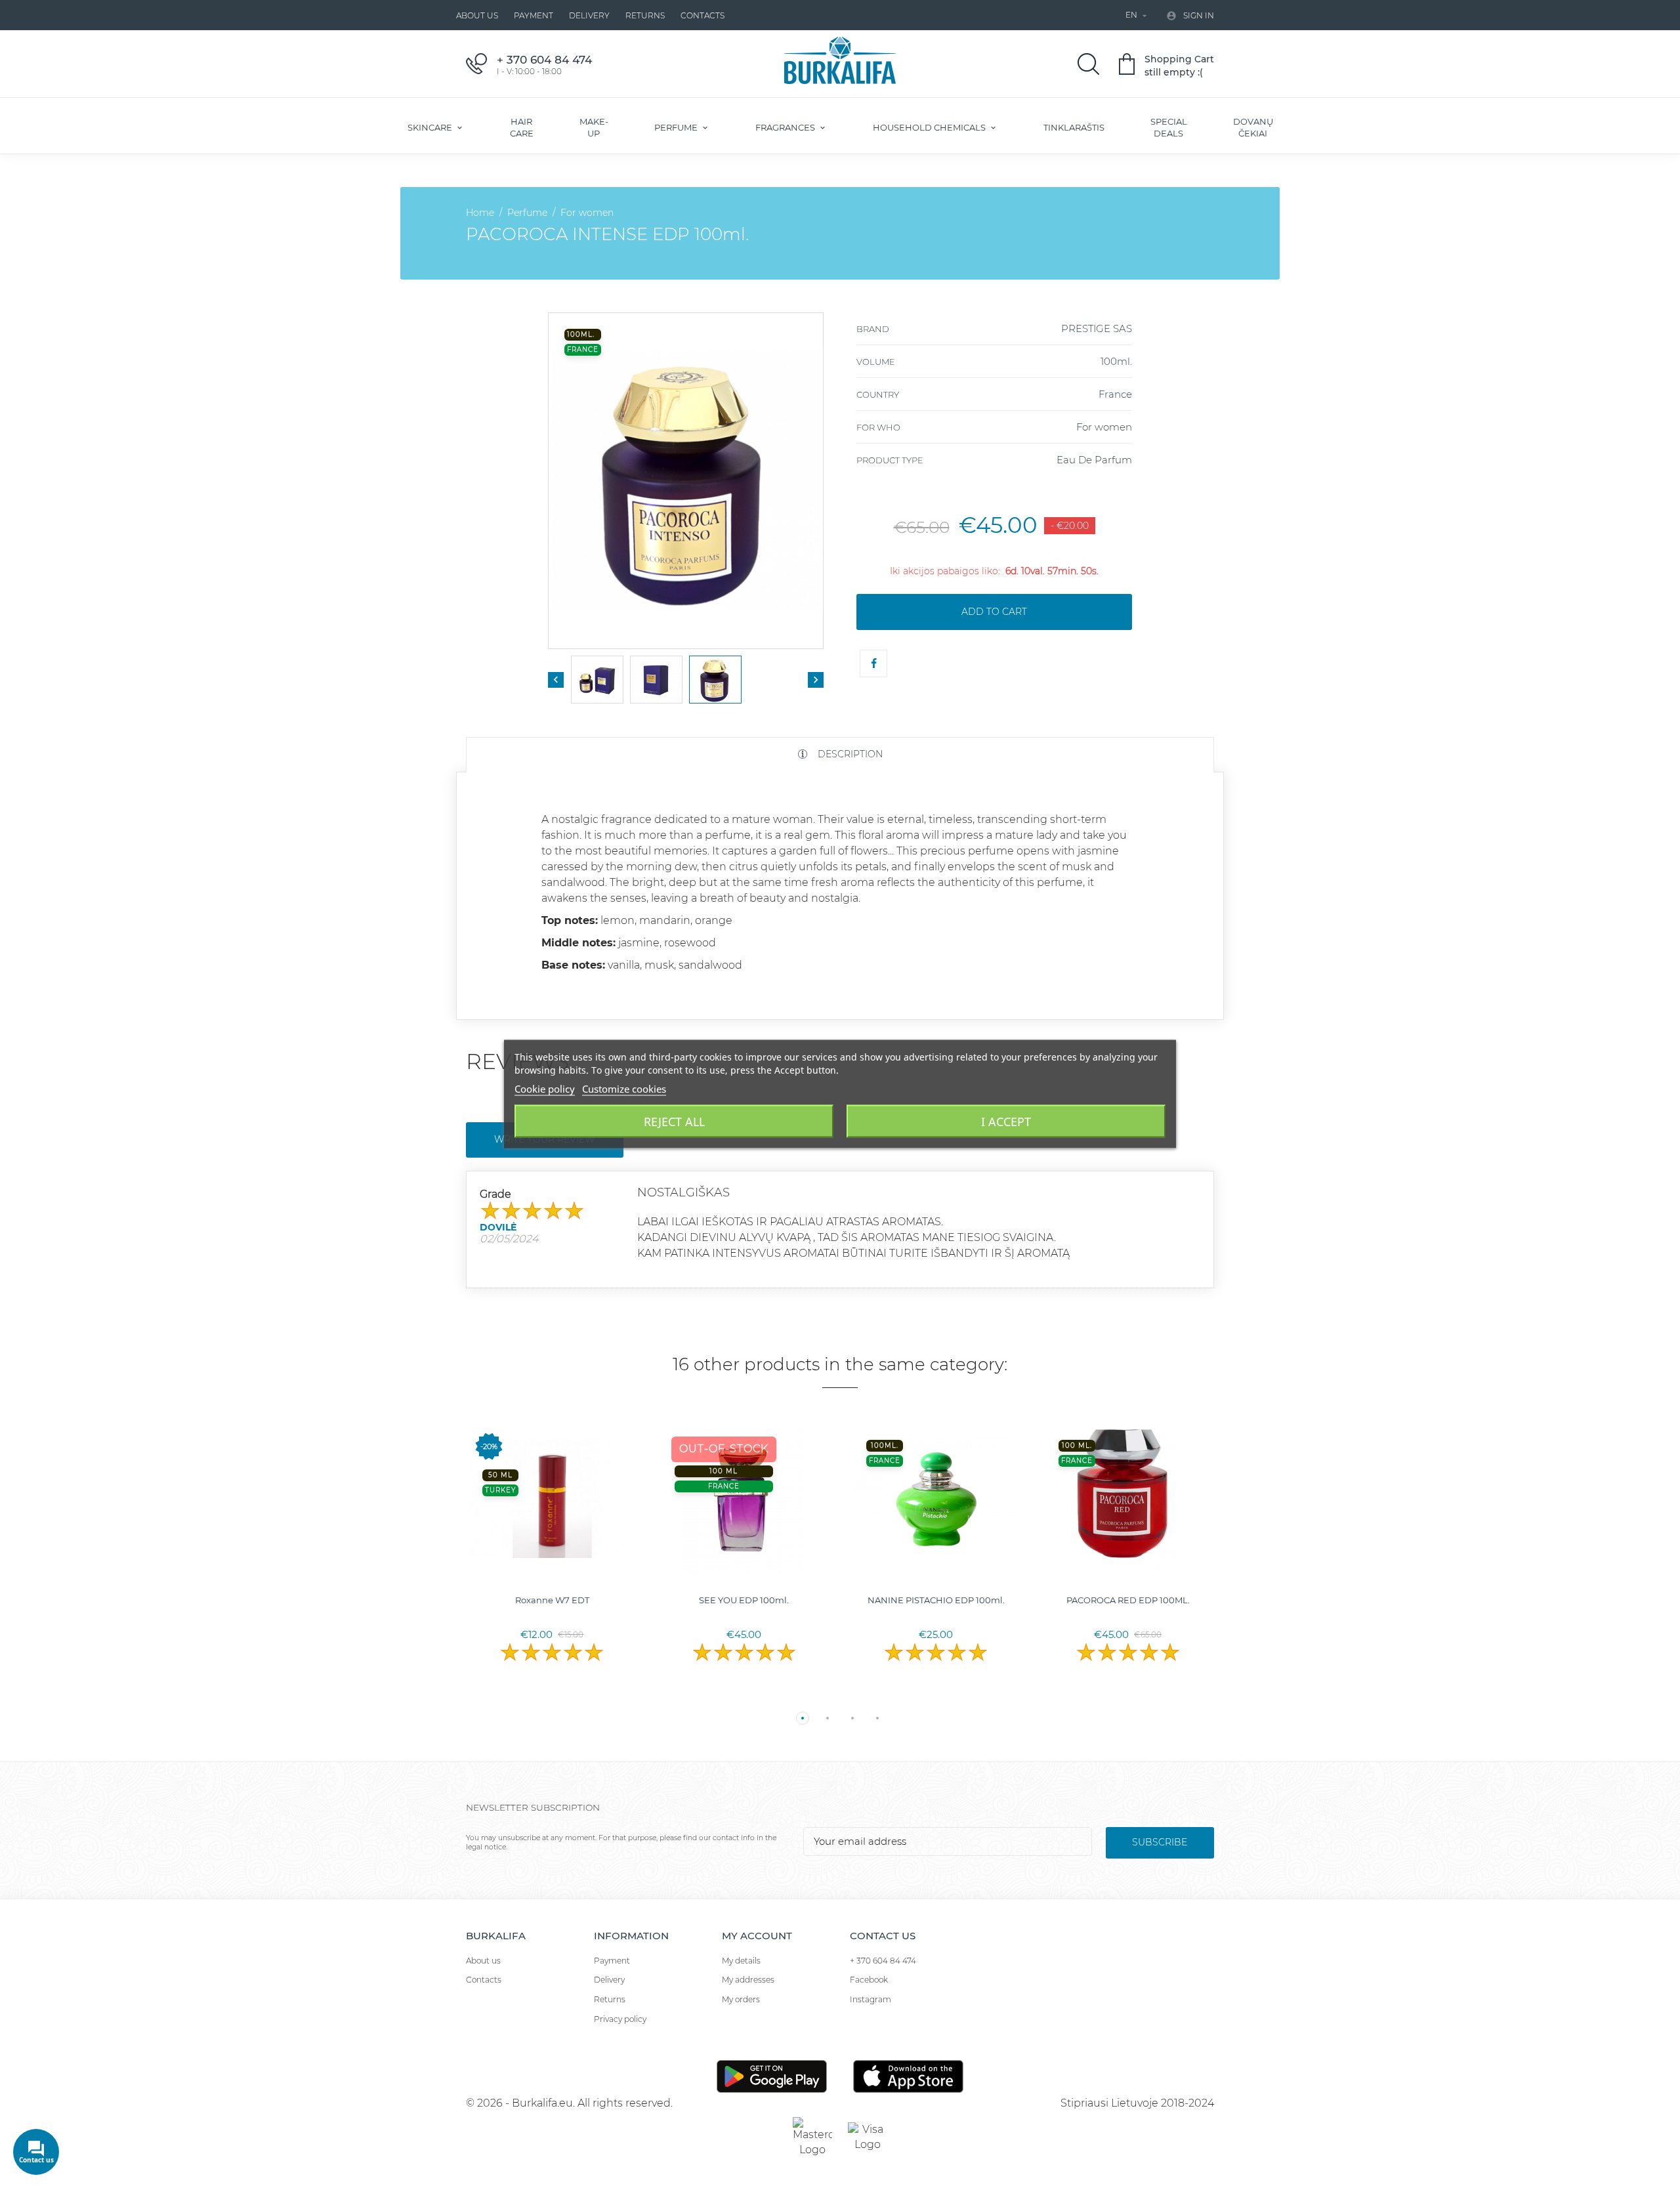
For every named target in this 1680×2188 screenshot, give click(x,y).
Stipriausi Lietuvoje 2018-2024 (1137, 2103)
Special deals (1169, 127)
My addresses (748, 1980)
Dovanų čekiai (1253, 127)
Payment (534, 15)
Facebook (869, 1980)
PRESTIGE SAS (1097, 328)
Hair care (522, 127)
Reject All (674, 1122)
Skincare (431, 127)
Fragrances (786, 127)
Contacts (703, 15)
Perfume (677, 127)
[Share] (873, 663)
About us (477, 15)
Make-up (594, 127)
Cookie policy (545, 1089)
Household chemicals (930, 127)
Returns (645, 15)
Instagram (871, 1999)
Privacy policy (620, 2019)
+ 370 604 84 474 (883, 1961)
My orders (741, 1999)
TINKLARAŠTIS (1074, 127)
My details (741, 1961)
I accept (1006, 1122)
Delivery (589, 15)
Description (849, 754)
